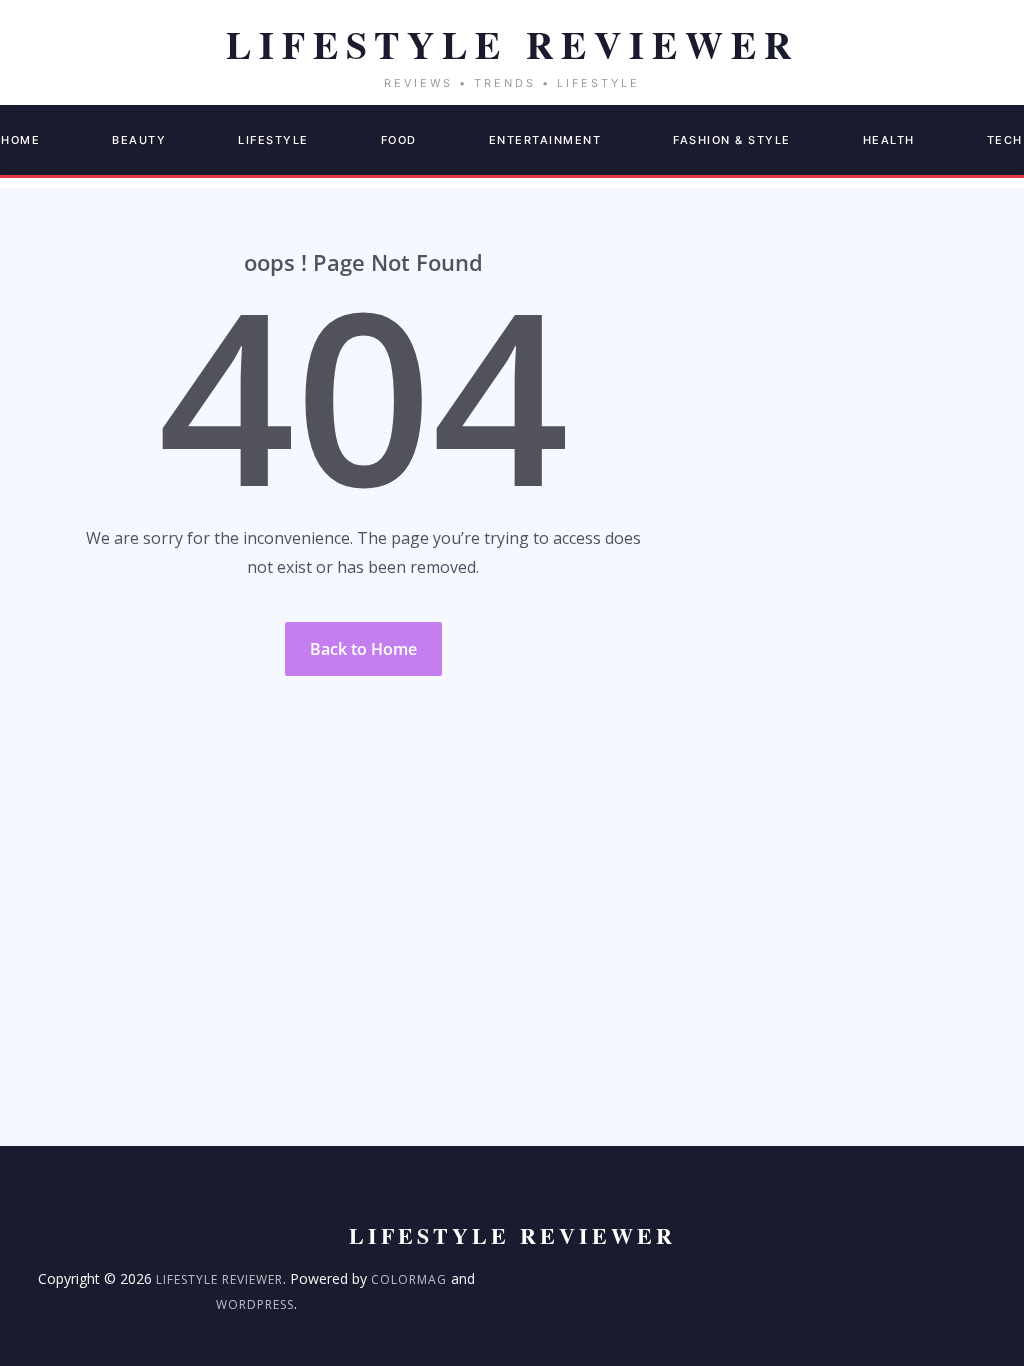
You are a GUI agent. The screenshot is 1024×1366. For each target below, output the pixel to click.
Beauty (139, 140)
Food (399, 140)
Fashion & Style (732, 140)
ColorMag (409, 1279)
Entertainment (545, 140)
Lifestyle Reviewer (219, 1279)
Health (889, 140)
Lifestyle (273, 140)
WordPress (255, 1304)
